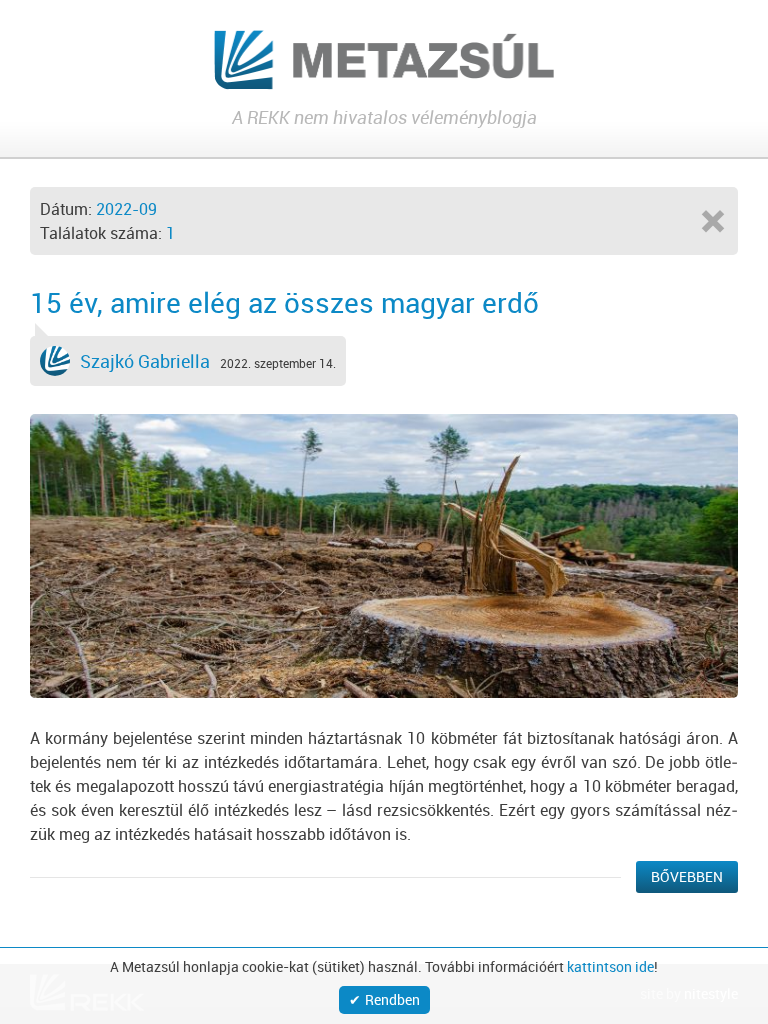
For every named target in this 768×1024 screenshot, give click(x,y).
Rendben (392, 999)
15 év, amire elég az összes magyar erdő (284, 302)
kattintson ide (610, 967)
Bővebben (687, 876)
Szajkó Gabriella (145, 361)
